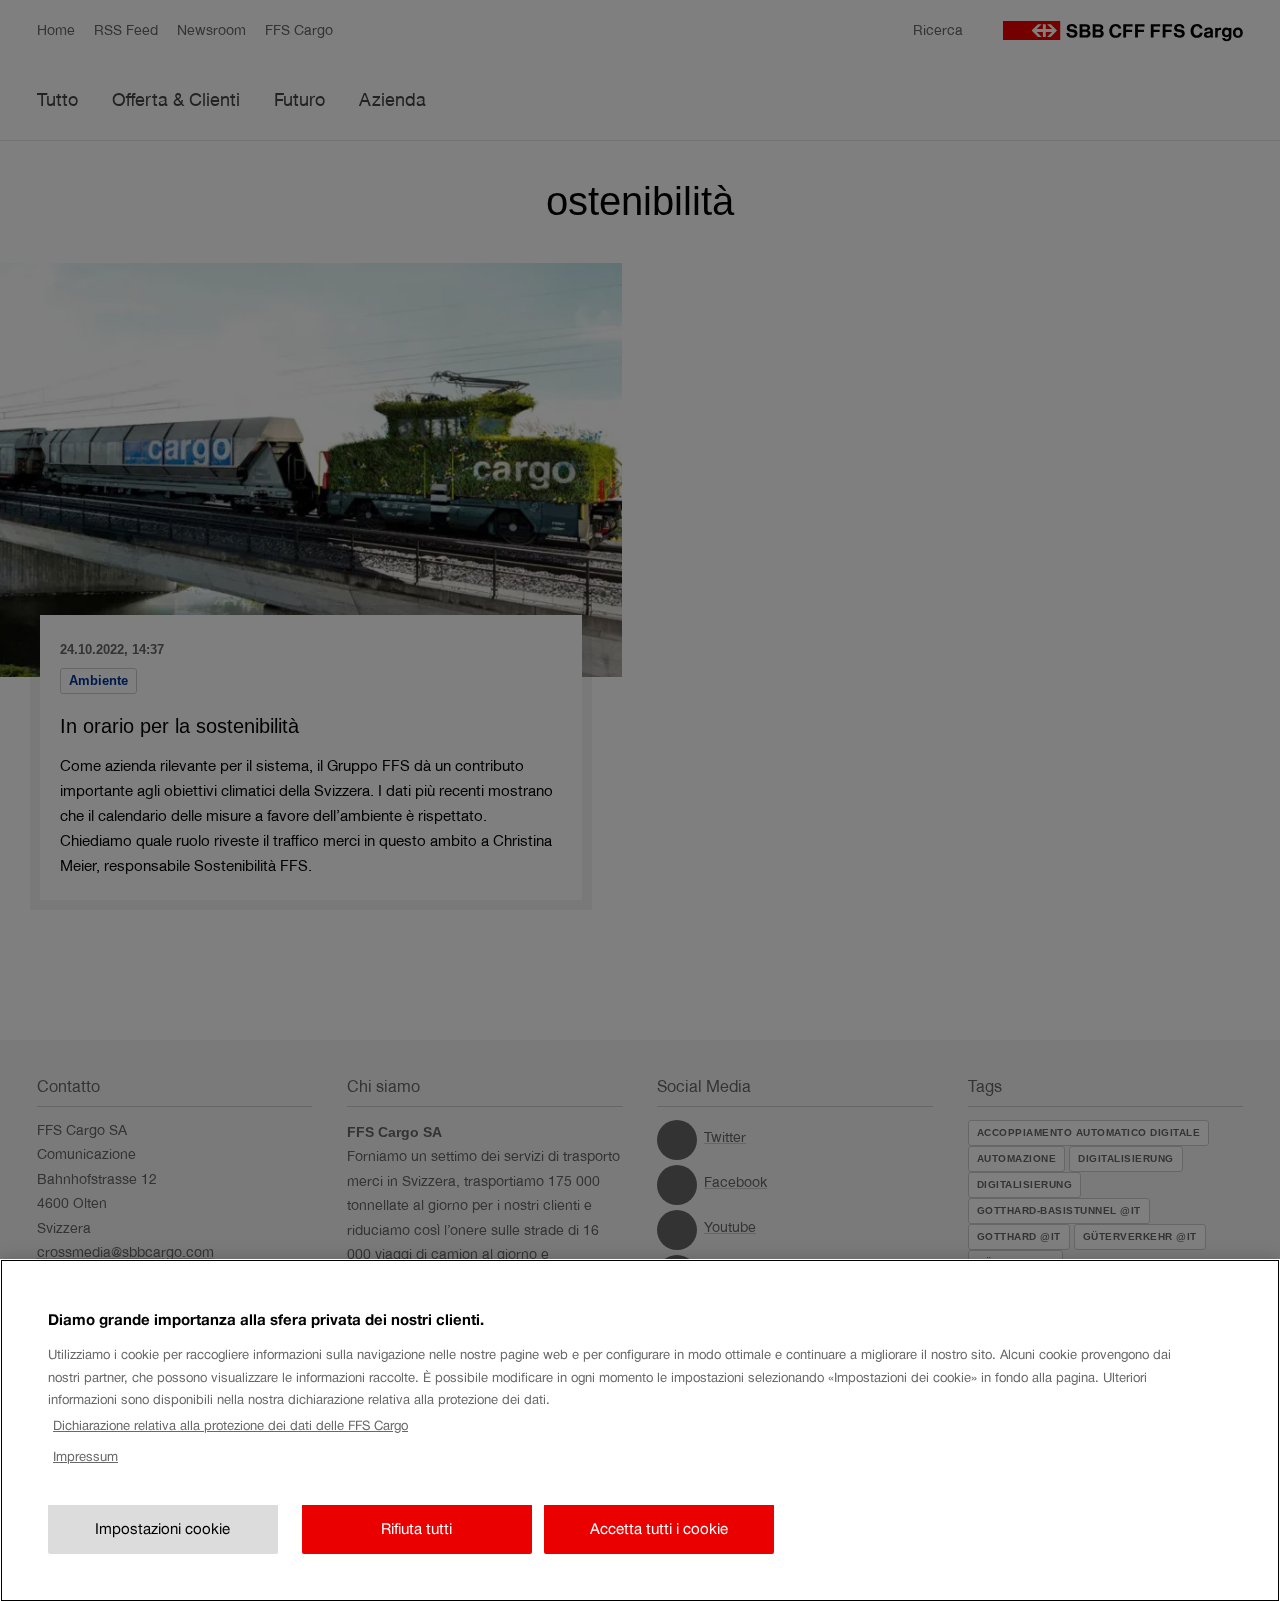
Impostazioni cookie (162, 1529)
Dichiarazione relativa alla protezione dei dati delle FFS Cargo (230, 1425)
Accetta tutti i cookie (659, 1529)
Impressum (85, 1456)
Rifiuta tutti (416, 1529)
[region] (640, 1430)
